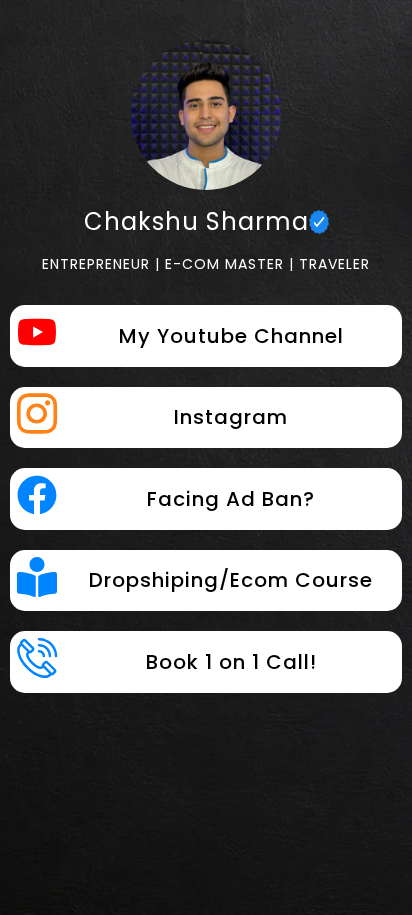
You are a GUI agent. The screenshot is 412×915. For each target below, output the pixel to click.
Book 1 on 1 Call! (231, 662)
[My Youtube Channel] (37, 335)
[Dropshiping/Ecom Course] (37, 580)
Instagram (231, 417)
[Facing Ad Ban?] (37, 498)
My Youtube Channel (231, 336)
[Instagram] (37, 414)
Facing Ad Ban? (231, 499)
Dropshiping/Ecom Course (231, 580)
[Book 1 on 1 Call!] (37, 658)
